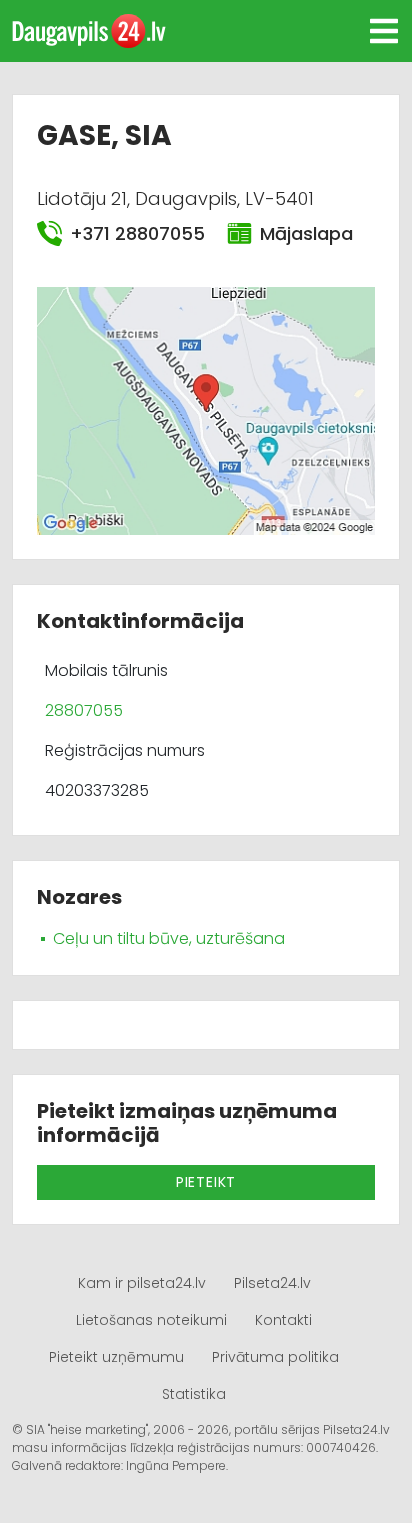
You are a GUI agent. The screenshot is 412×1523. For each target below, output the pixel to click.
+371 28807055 (136, 233)
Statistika (194, 1394)
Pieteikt (206, 1182)
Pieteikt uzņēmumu (116, 1357)
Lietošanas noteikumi (151, 1320)
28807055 (84, 710)
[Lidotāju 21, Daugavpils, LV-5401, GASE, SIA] (206, 409)
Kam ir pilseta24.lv (142, 1283)
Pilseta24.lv (272, 1283)
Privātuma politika (275, 1357)
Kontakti (283, 1320)
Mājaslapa (305, 233)
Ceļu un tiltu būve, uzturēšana (169, 938)
